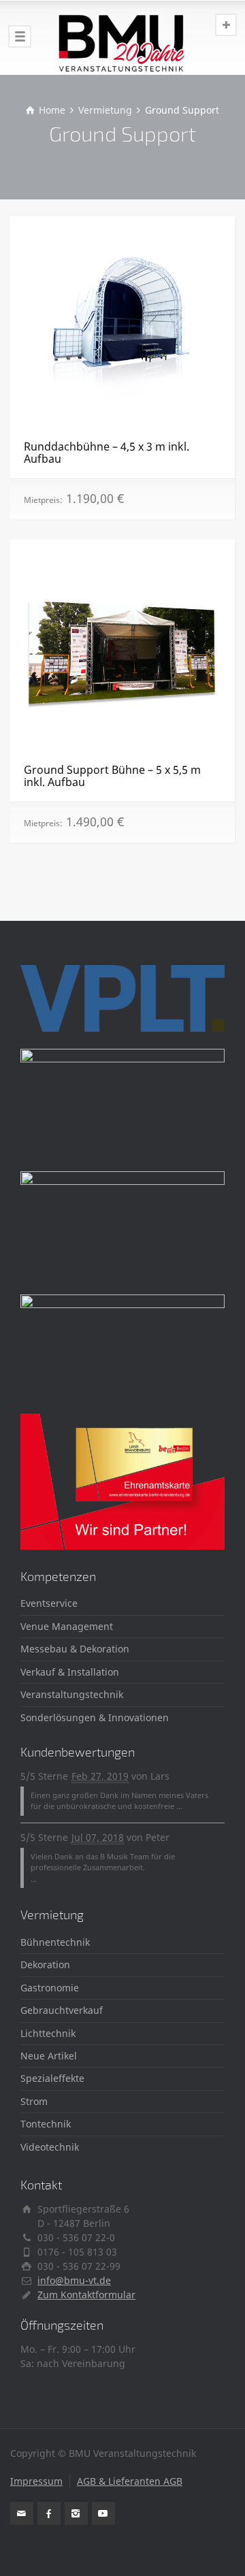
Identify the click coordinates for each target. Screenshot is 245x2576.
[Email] (22, 2513)
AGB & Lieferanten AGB (130, 2481)
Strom (34, 2101)
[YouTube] (103, 2513)
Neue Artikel (49, 2056)
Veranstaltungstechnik (72, 1694)
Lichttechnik (48, 2033)
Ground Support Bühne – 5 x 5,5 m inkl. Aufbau (112, 776)
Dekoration (45, 1964)
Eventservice (49, 1603)
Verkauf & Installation (70, 1672)
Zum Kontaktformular (86, 2295)
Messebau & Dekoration (75, 1649)
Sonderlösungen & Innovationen (95, 1717)
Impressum (36, 2481)
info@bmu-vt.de (74, 2280)
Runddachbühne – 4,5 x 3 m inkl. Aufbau (107, 453)
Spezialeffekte (52, 2078)
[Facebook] (49, 2513)
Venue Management (67, 1626)
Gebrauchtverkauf (62, 2010)
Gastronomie (50, 1988)
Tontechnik (46, 2124)
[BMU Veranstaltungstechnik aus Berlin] (122, 37)
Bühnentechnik (55, 1942)
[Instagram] (76, 2513)
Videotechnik (50, 2147)
